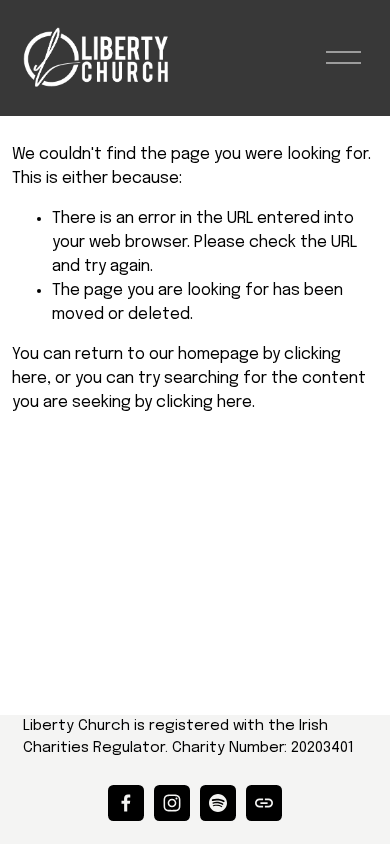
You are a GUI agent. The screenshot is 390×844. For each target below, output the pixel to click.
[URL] (264, 803)
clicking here (204, 402)
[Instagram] (172, 803)
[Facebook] (126, 803)
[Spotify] (218, 803)
